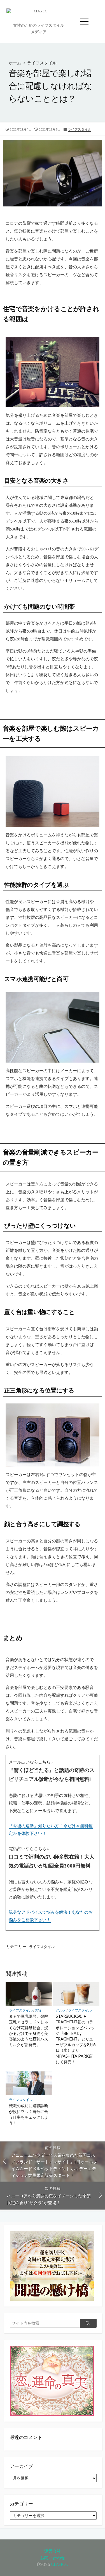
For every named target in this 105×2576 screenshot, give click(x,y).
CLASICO (60, 2564)
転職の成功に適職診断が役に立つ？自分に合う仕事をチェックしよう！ (29, 2114)
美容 (38, 2010)
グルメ (61, 2010)
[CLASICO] (39, 15)
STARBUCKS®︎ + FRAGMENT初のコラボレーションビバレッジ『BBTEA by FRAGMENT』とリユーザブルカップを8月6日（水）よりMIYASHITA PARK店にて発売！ (76, 2039)
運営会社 (53, 2551)
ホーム (15, 63)
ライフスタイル (42, 63)
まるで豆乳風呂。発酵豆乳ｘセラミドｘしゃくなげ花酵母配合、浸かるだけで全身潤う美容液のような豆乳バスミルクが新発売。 (29, 2030)
